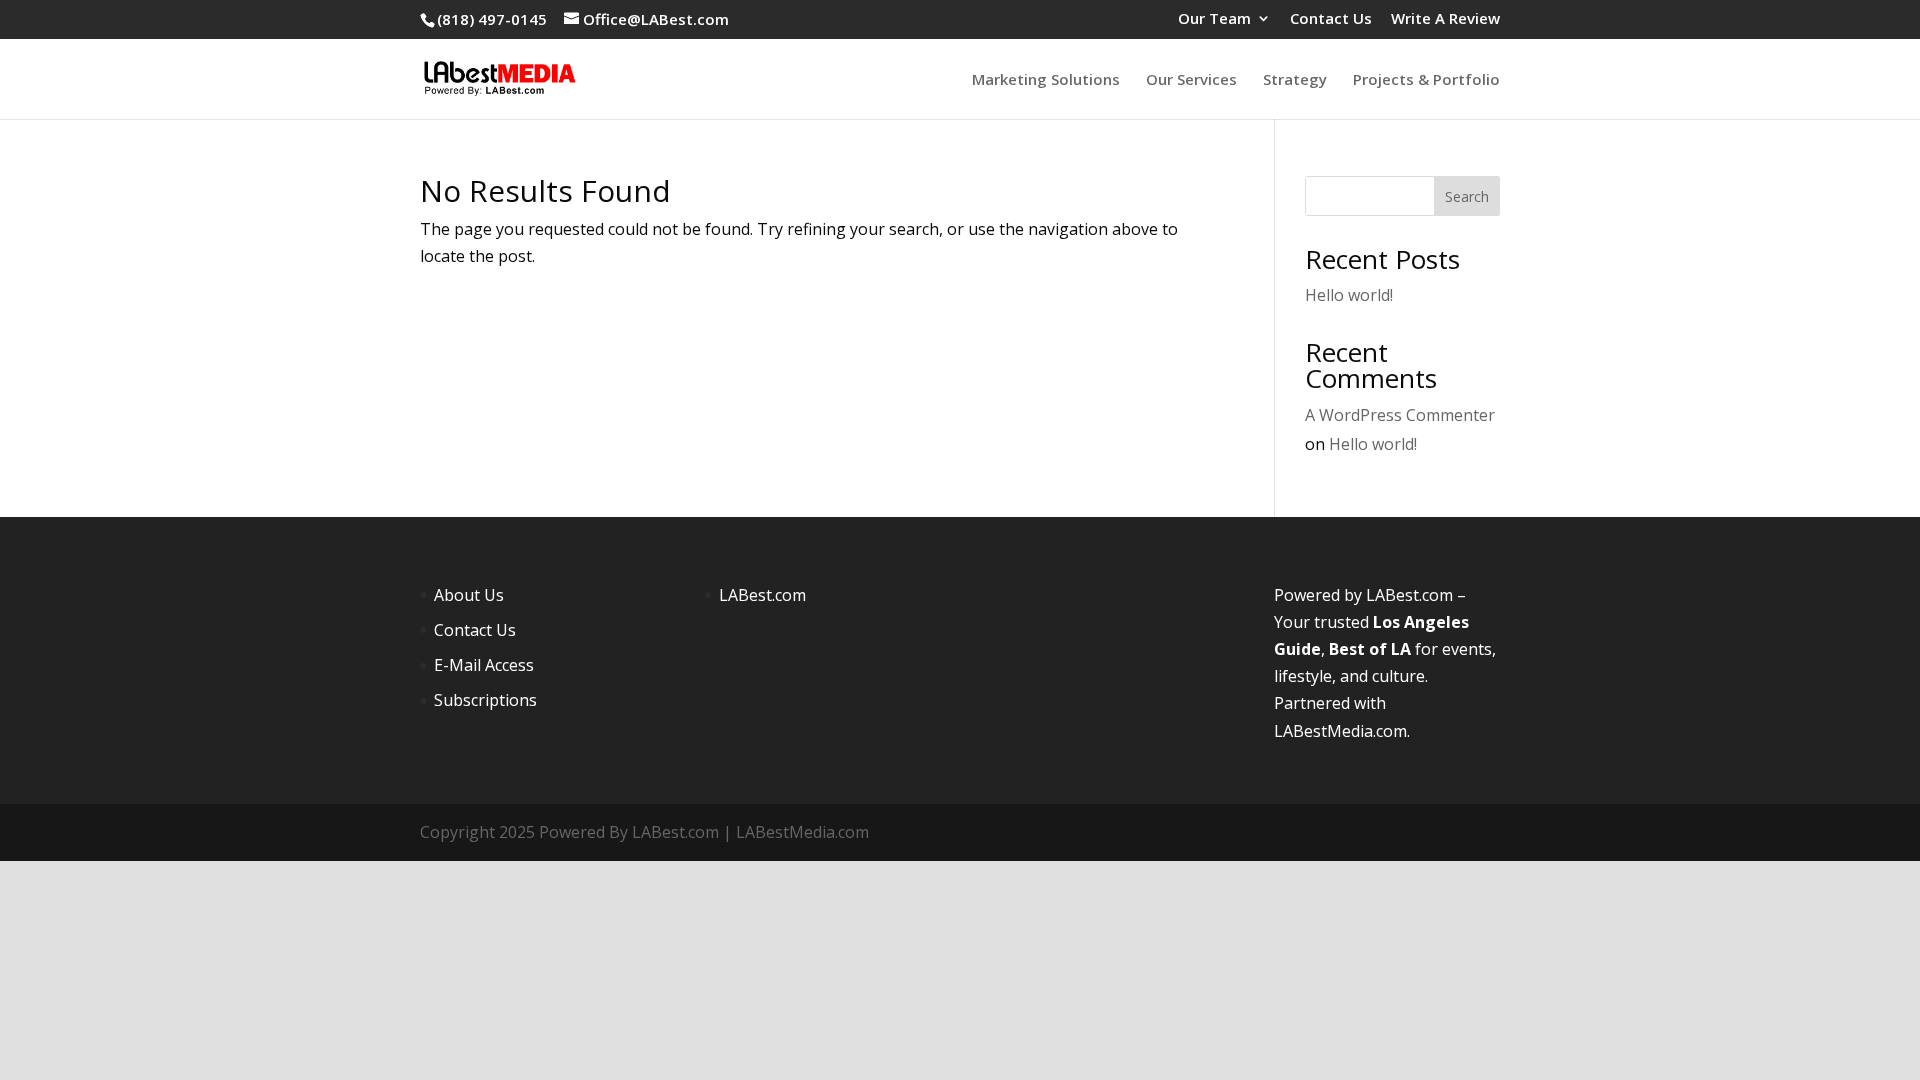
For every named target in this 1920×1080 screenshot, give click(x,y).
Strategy (1295, 80)
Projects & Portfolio (1426, 80)
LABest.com (762, 595)
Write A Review (1445, 19)
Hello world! (1349, 295)
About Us (469, 595)
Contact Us (1331, 19)
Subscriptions (485, 700)
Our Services (1191, 80)
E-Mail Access (484, 665)
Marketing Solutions (1046, 80)
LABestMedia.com (1340, 731)
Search (1467, 196)
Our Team (1214, 19)
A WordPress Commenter (1400, 415)
